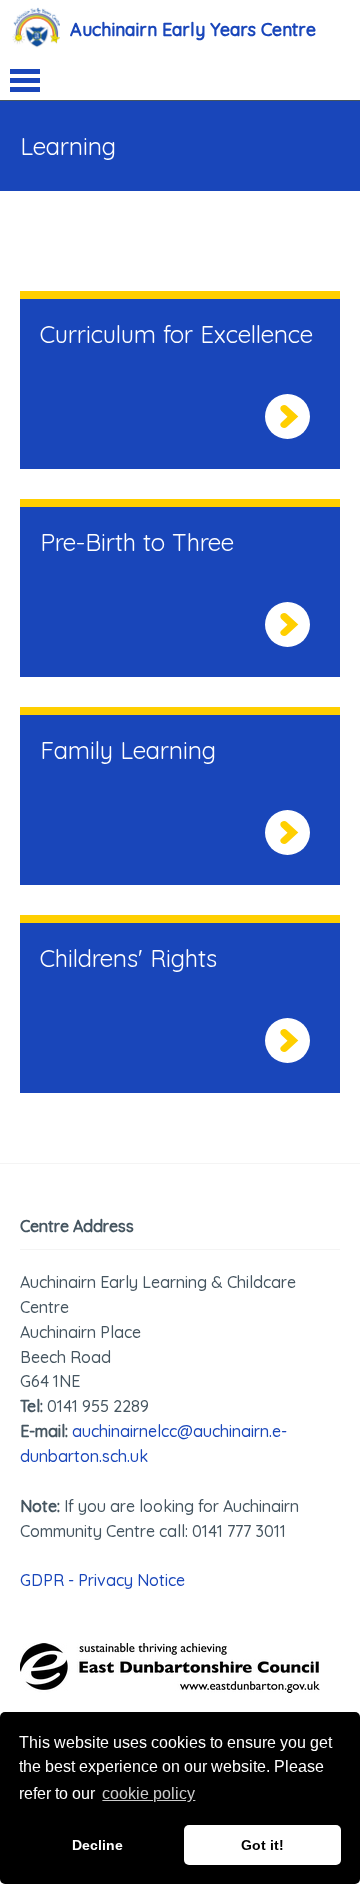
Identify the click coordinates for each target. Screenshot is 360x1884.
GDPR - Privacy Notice (102, 1580)
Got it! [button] (262, 1845)
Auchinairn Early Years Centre (193, 29)
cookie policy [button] (148, 1793)
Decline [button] (97, 1845)
